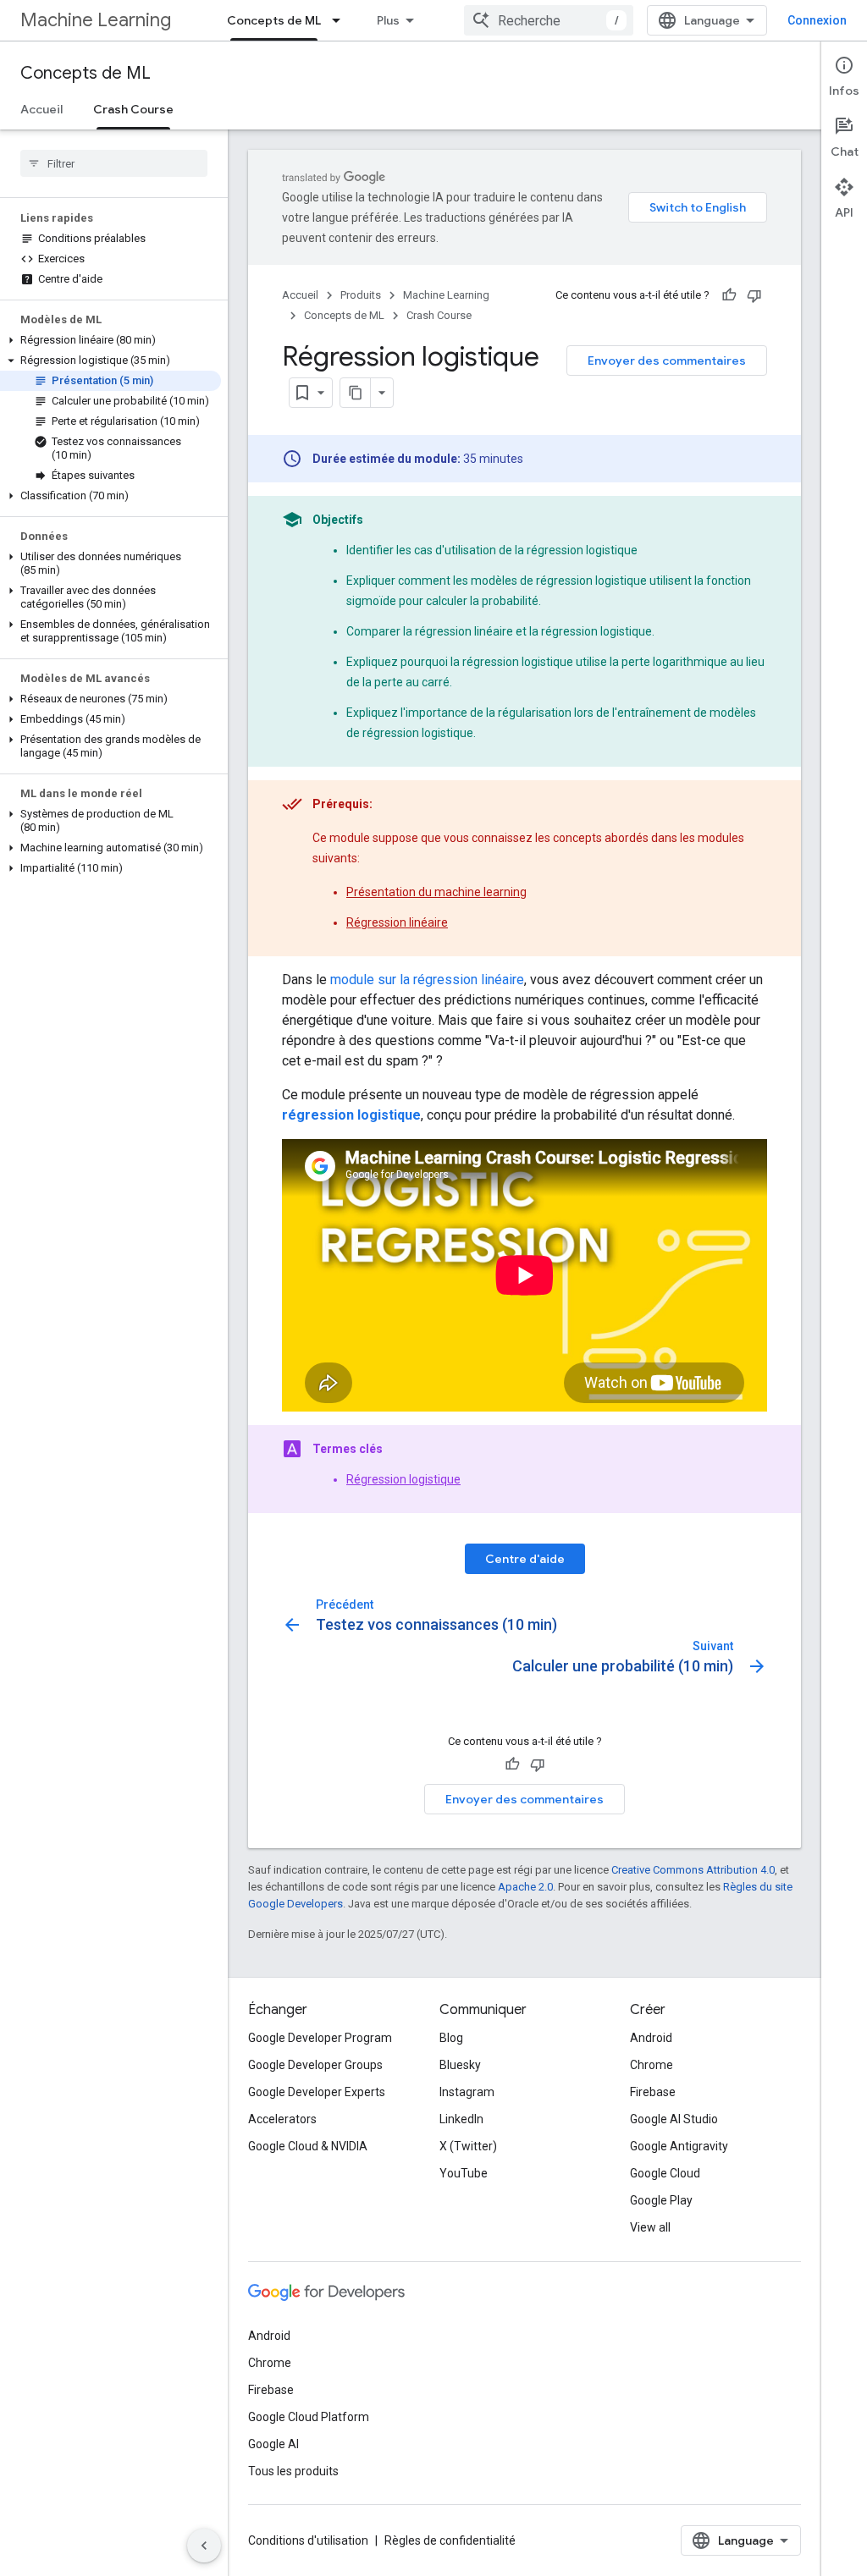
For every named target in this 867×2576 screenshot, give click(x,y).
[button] (110, 340)
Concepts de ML (274, 20)
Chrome (652, 2065)
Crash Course (133, 109)
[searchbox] (114, 163)
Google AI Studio (674, 2119)
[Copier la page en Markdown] (356, 393)
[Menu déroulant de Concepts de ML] (341, 20)
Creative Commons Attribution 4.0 (693, 1870)
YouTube (464, 2173)
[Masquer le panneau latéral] (204, 2546)
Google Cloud (665, 2173)
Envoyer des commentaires (667, 361)
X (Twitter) (468, 2146)
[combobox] (549, 20)
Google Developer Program (320, 2038)
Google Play (661, 2200)
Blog (451, 2038)
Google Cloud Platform (309, 2417)
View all (650, 2227)
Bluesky (460, 2065)
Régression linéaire (397, 922)
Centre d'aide (525, 1559)
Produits (361, 295)
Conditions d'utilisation (308, 2540)
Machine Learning (96, 20)
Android (651, 2038)
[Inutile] (754, 295)
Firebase (653, 2092)
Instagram (467, 2092)
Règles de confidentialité (450, 2540)
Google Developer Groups (315, 2065)
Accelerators (282, 2119)
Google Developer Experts (317, 2092)
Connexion (817, 20)
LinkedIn (461, 2119)
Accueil (41, 109)
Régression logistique (403, 1479)
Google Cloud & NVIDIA (308, 2146)
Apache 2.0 (525, 1887)
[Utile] (729, 295)
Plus (388, 20)
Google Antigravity (679, 2146)
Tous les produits (293, 2471)
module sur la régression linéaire (427, 980)
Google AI (273, 2444)
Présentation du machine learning (436, 892)
